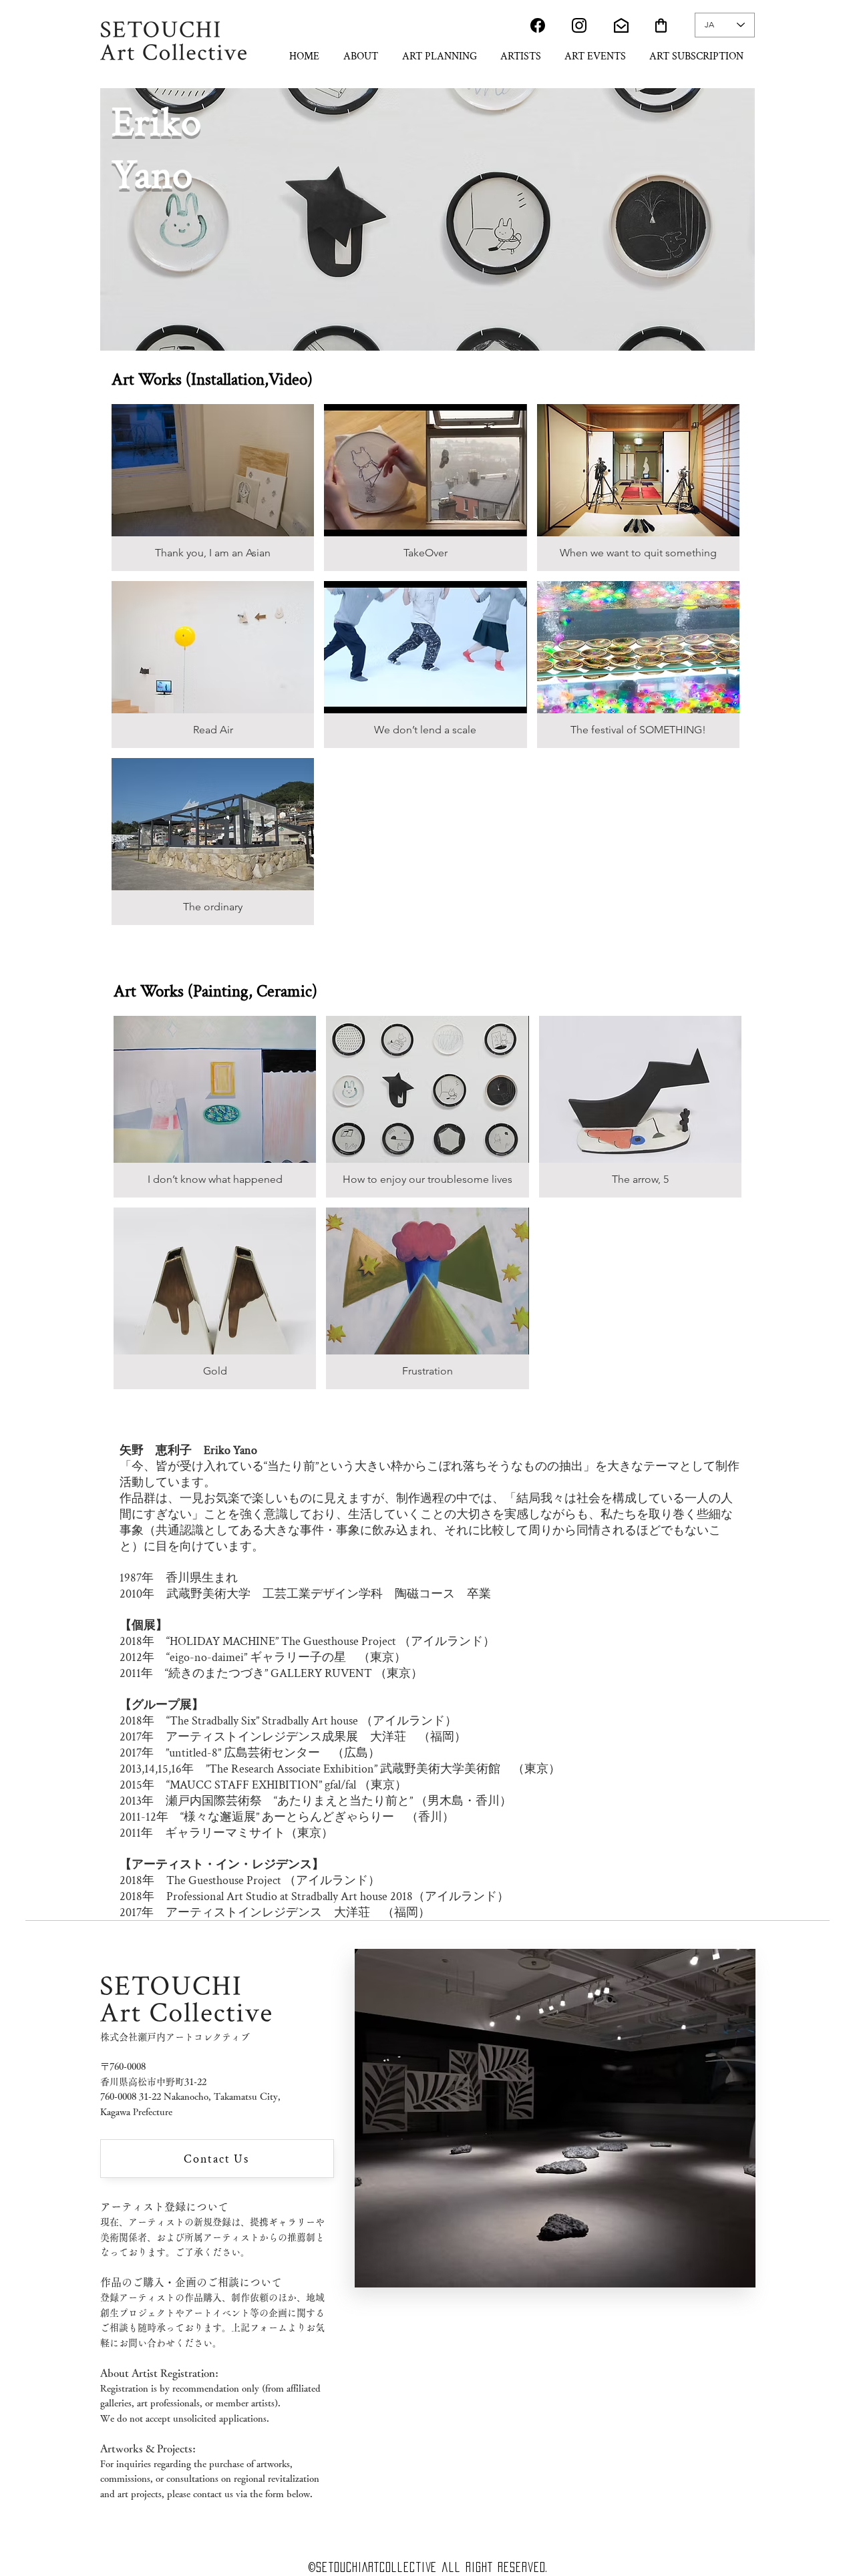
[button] (213, 488)
